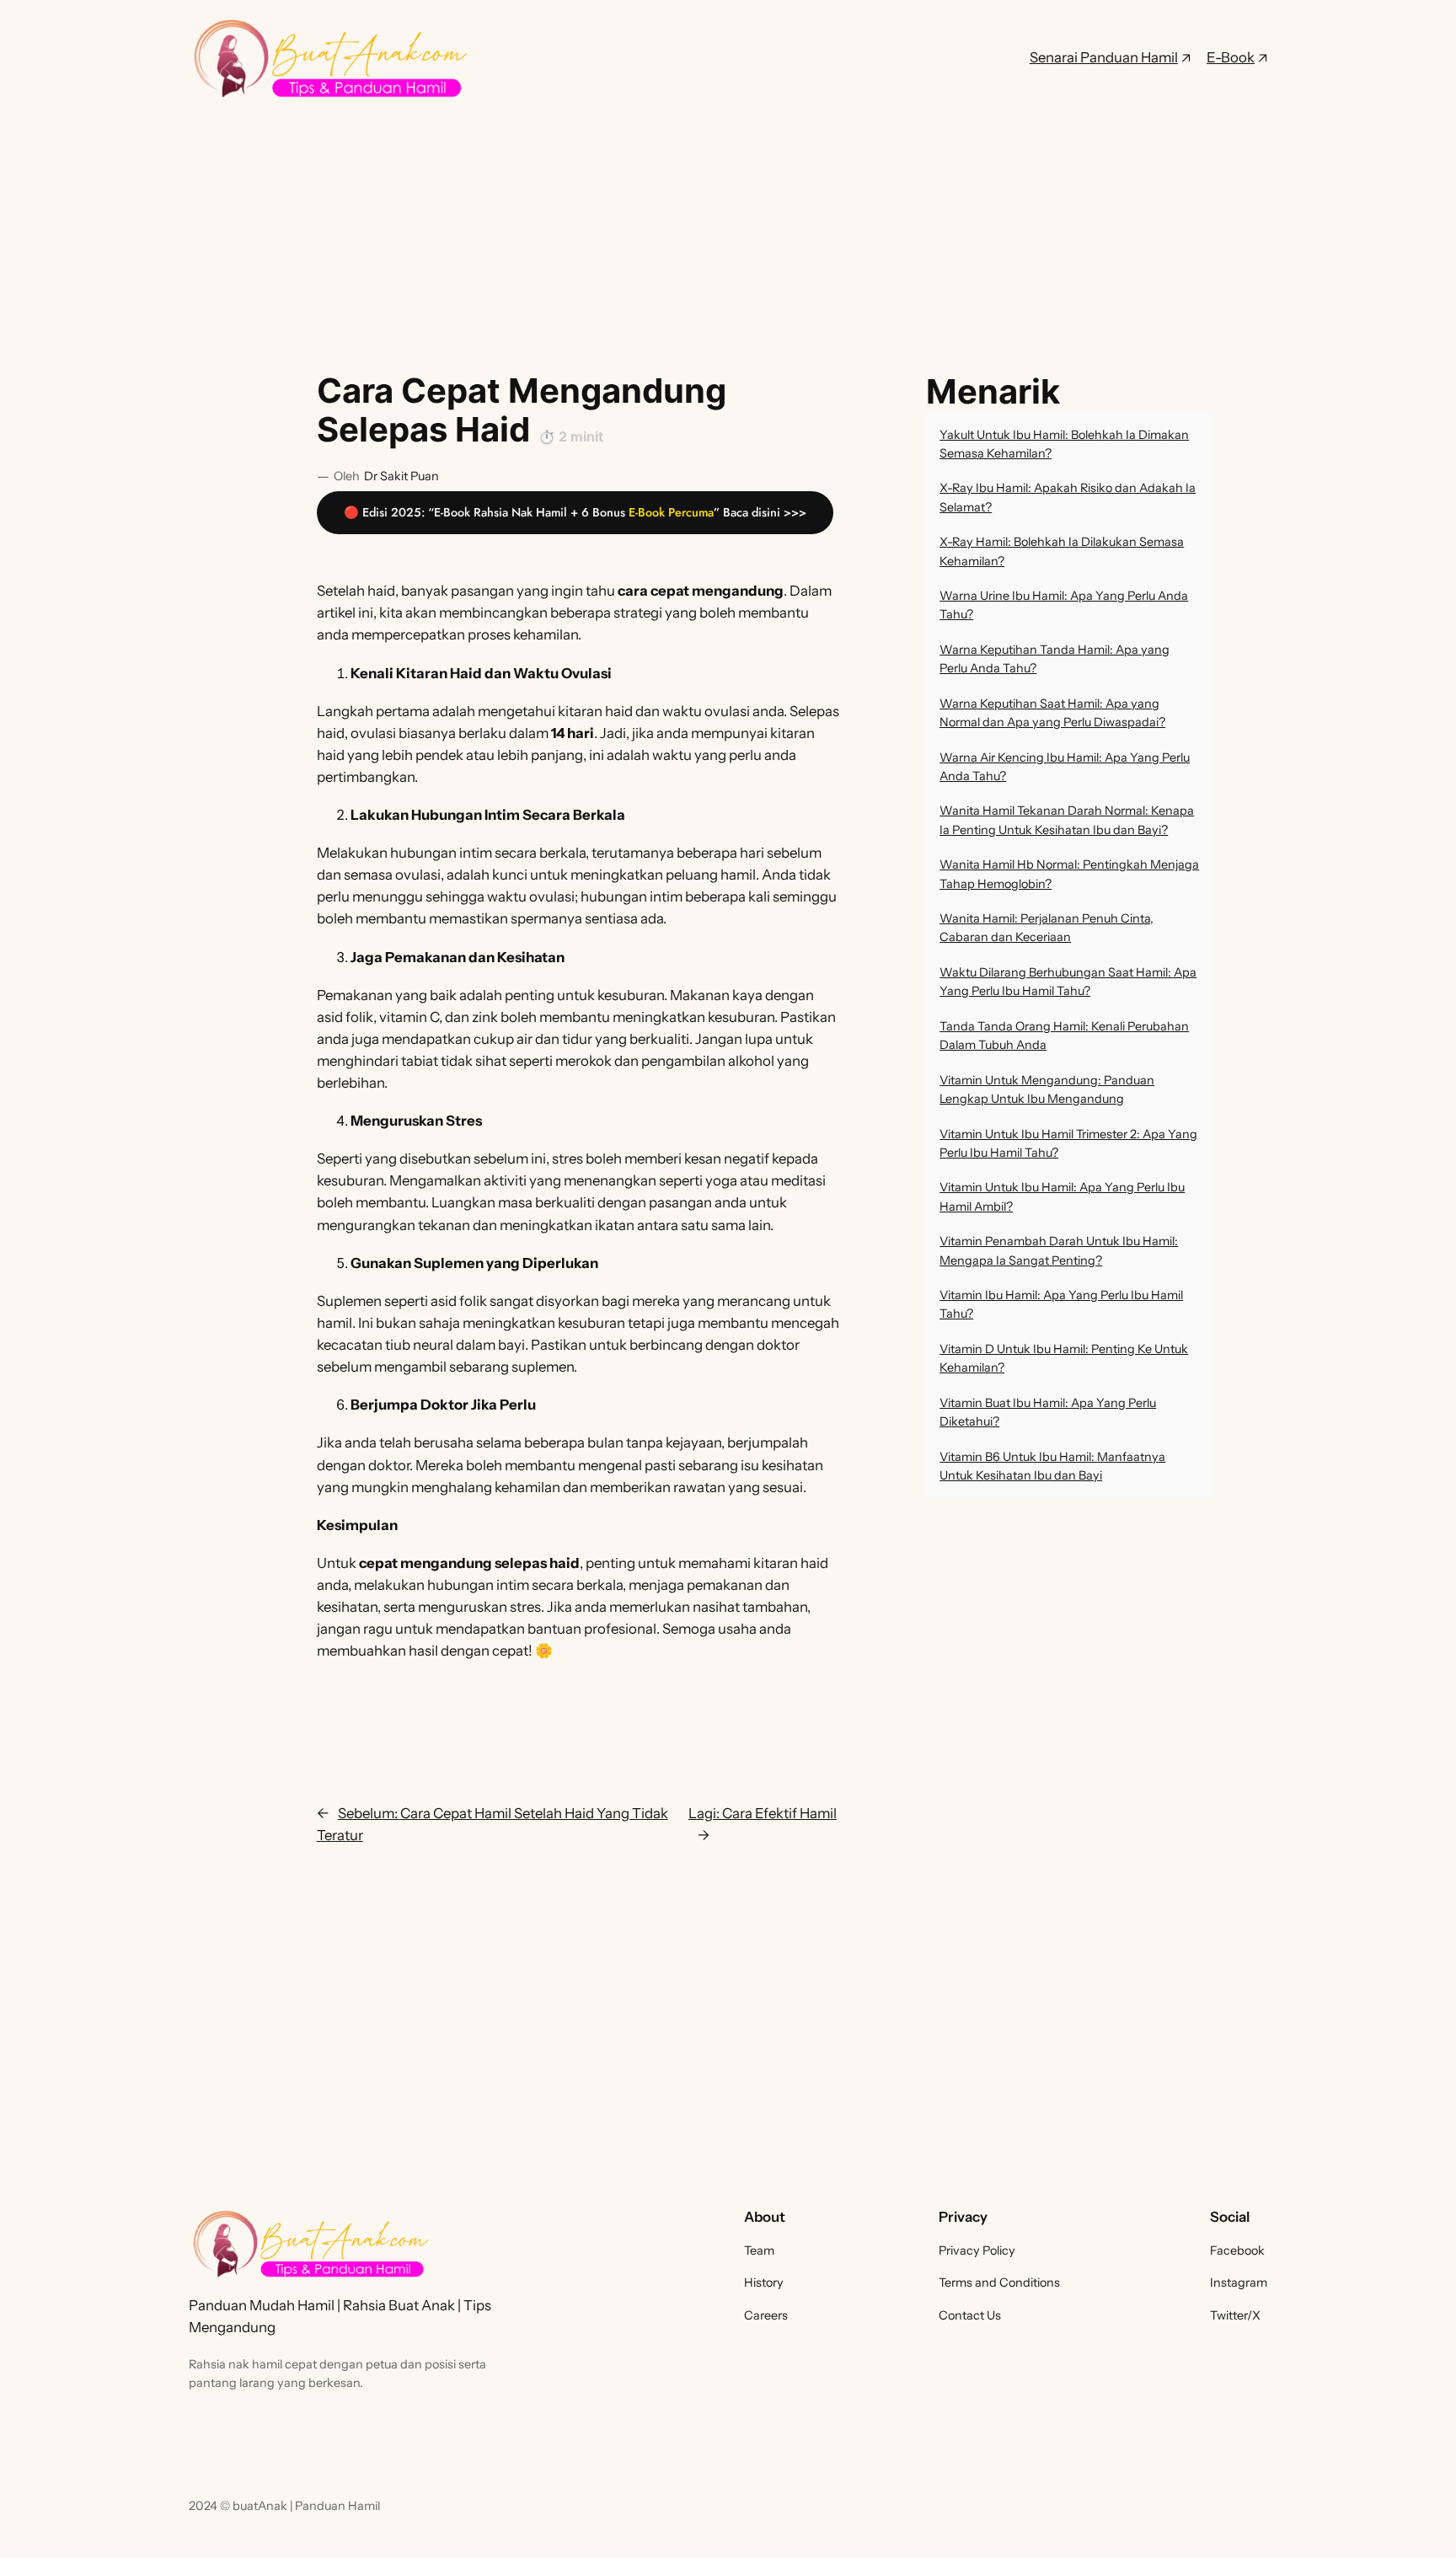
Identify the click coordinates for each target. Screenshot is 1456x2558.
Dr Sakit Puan (401, 476)
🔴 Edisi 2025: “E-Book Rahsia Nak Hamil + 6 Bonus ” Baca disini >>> (575, 512)
